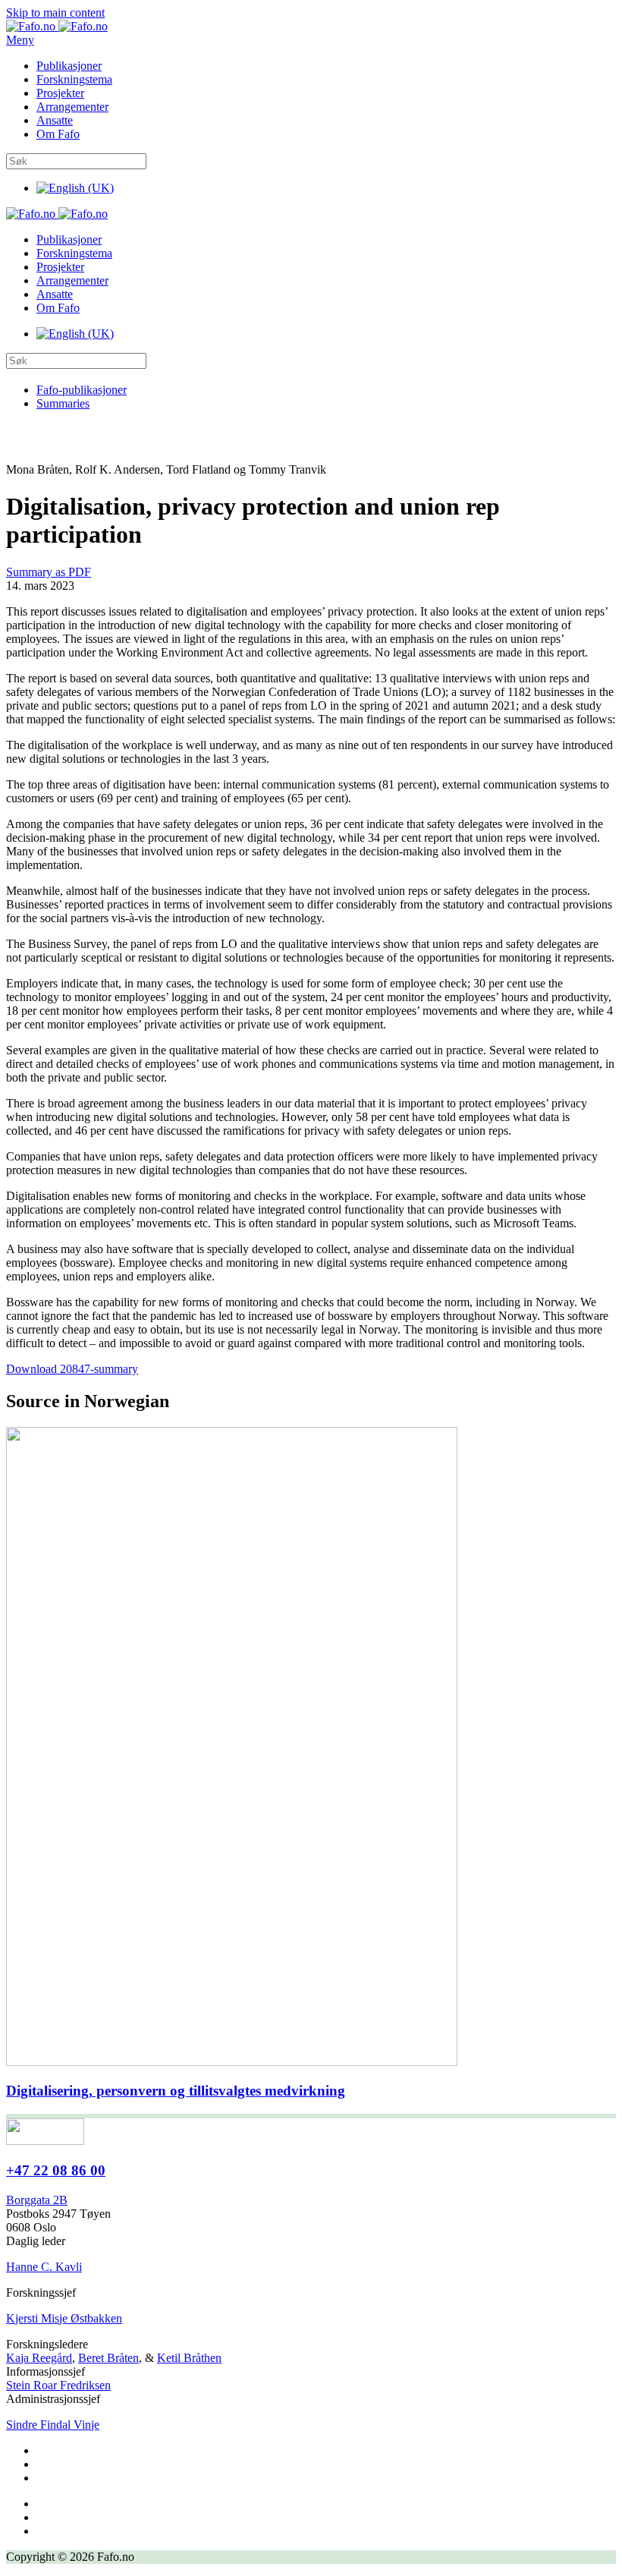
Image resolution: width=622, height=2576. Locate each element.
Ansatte (55, 120)
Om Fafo (58, 134)
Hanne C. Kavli (44, 2267)
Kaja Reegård (39, 2358)
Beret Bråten (108, 2358)
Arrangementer (72, 107)
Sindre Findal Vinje (53, 2425)
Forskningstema (74, 79)
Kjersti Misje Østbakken (64, 2318)
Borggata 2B (37, 2200)
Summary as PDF (49, 572)
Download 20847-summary (72, 1369)
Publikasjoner (69, 66)
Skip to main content (55, 13)
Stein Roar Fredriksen (58, 2385)
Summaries (63, 403)
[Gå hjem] (57, 26)
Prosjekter (60, 93)
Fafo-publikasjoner (82, 390)
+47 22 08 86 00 (56, 2170)
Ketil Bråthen (189, 2358)
